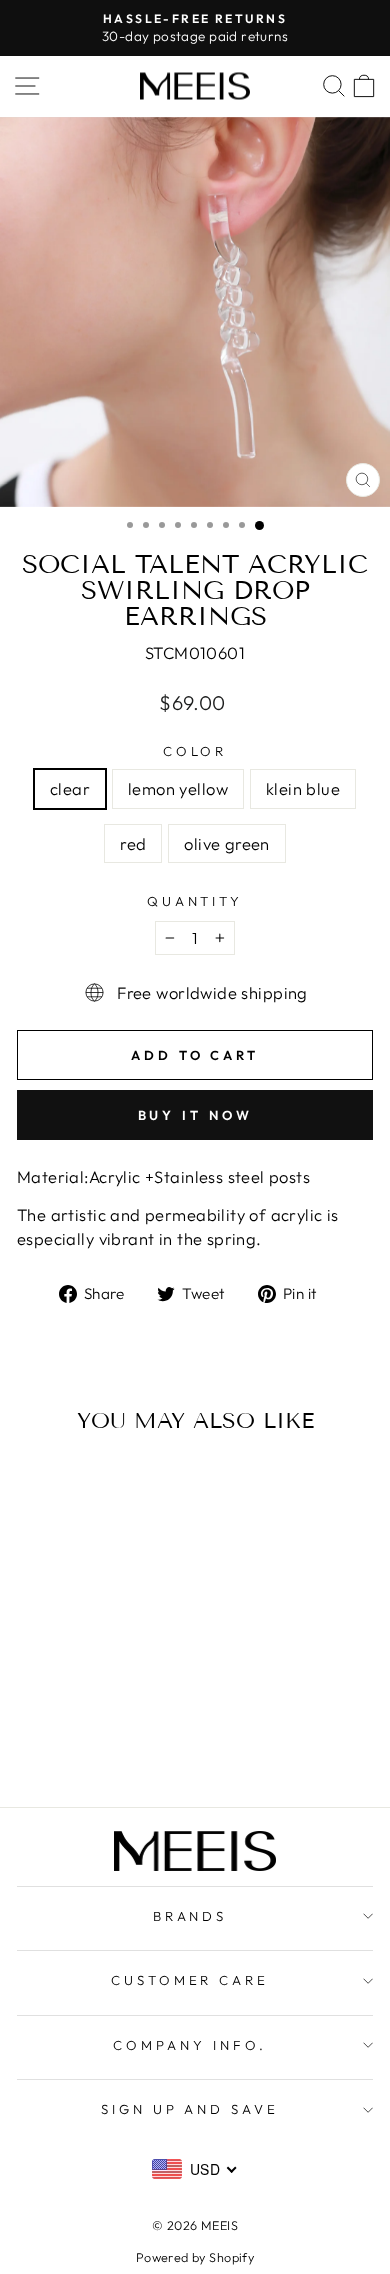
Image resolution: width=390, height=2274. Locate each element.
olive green (227, 843)
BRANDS (190, 1916)
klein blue (303, 788)
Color (195, 751)
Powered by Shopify (195, 2257)
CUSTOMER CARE (190, 1980)
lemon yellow (178, 788)
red (133, 843)
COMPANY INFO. (190, 2045)
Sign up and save (190, 2109)
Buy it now (195, 1115)
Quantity (195, 901)
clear (70, 788)
